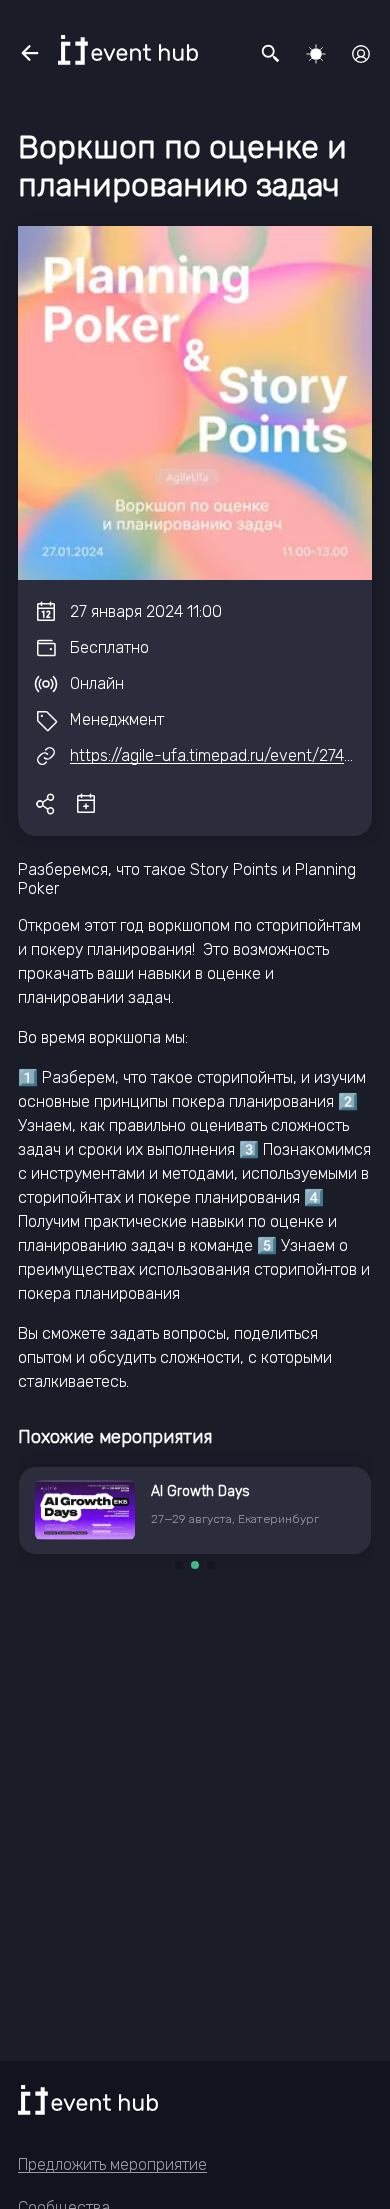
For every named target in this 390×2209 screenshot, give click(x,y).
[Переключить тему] (316, 54)
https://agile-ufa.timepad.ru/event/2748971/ (227, 755)
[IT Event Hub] (128, 50)
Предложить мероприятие (112, 2164)
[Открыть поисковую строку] (271, 54)
